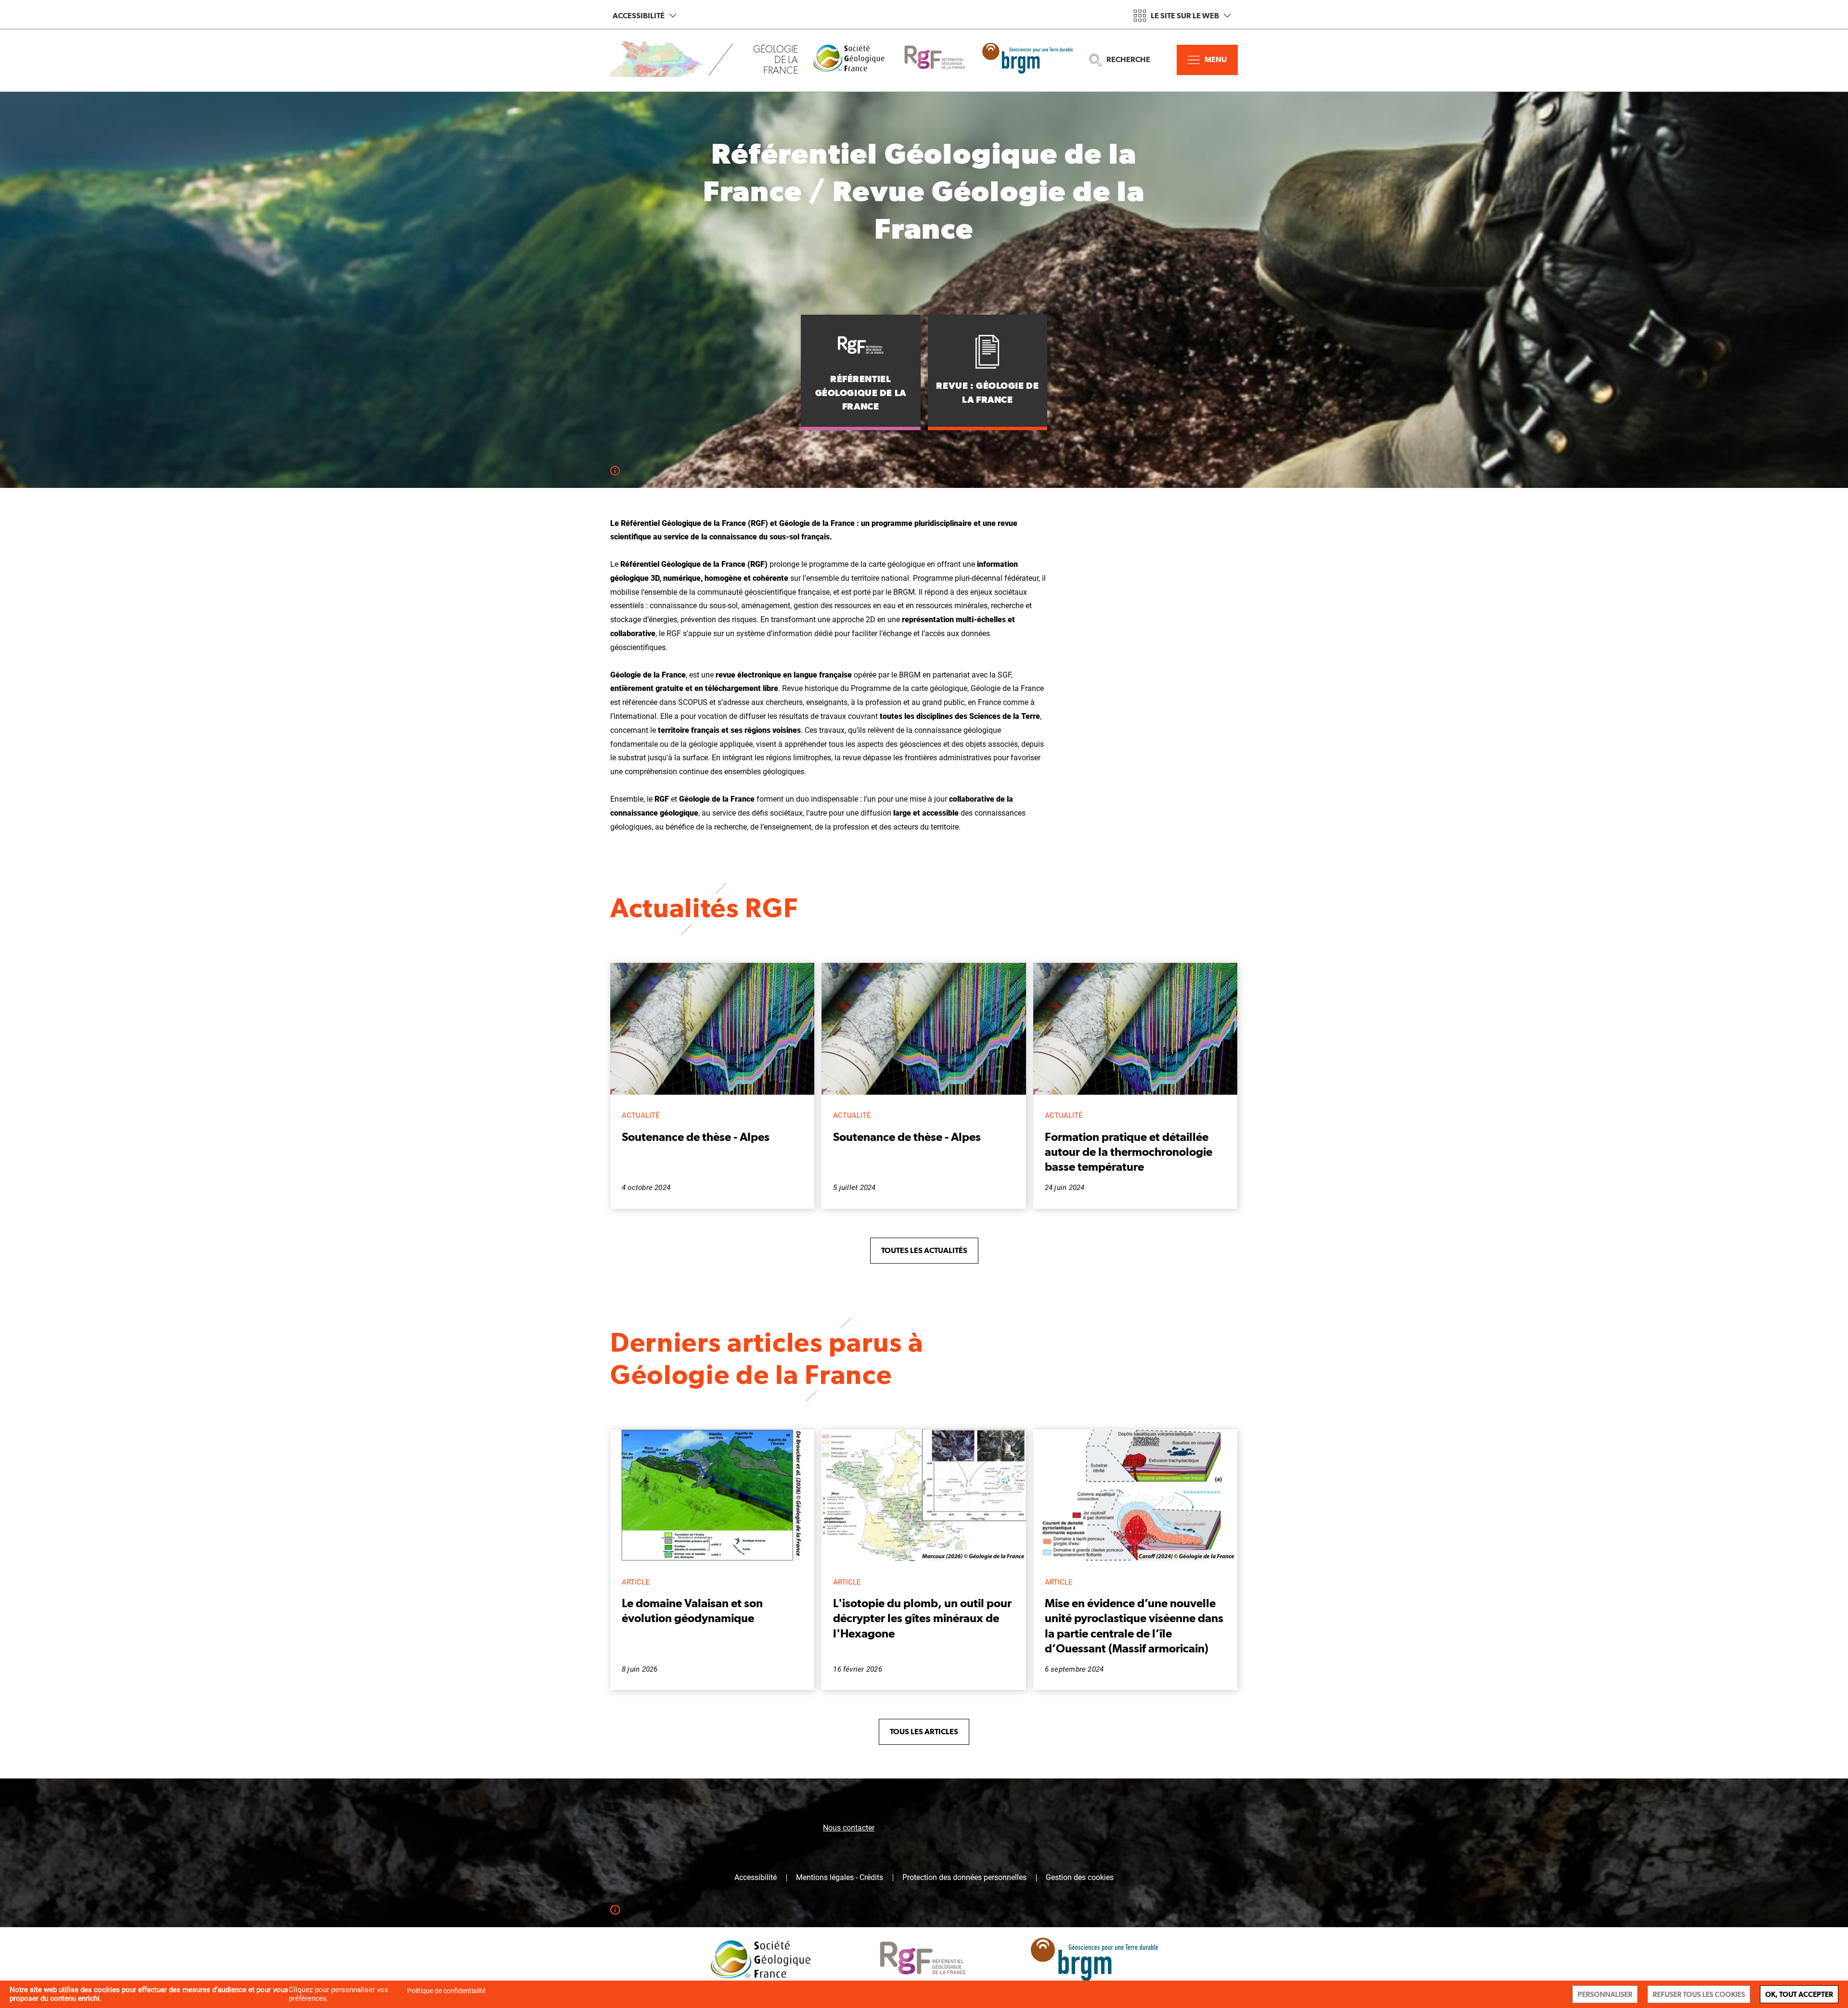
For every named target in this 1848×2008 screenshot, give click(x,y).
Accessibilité (639, 16)
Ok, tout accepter (1799, 1994)
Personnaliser (1605, 1994)
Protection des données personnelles (964, 1878)
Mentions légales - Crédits (840, 1878)
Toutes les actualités (924, 1250)
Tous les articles (924, 1732)
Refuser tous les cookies (1699, 1994)
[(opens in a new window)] (856, 60)
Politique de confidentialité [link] (446, 1991)
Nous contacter (849, 1828)
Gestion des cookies (1080, 1878)
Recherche (1128, 59)
